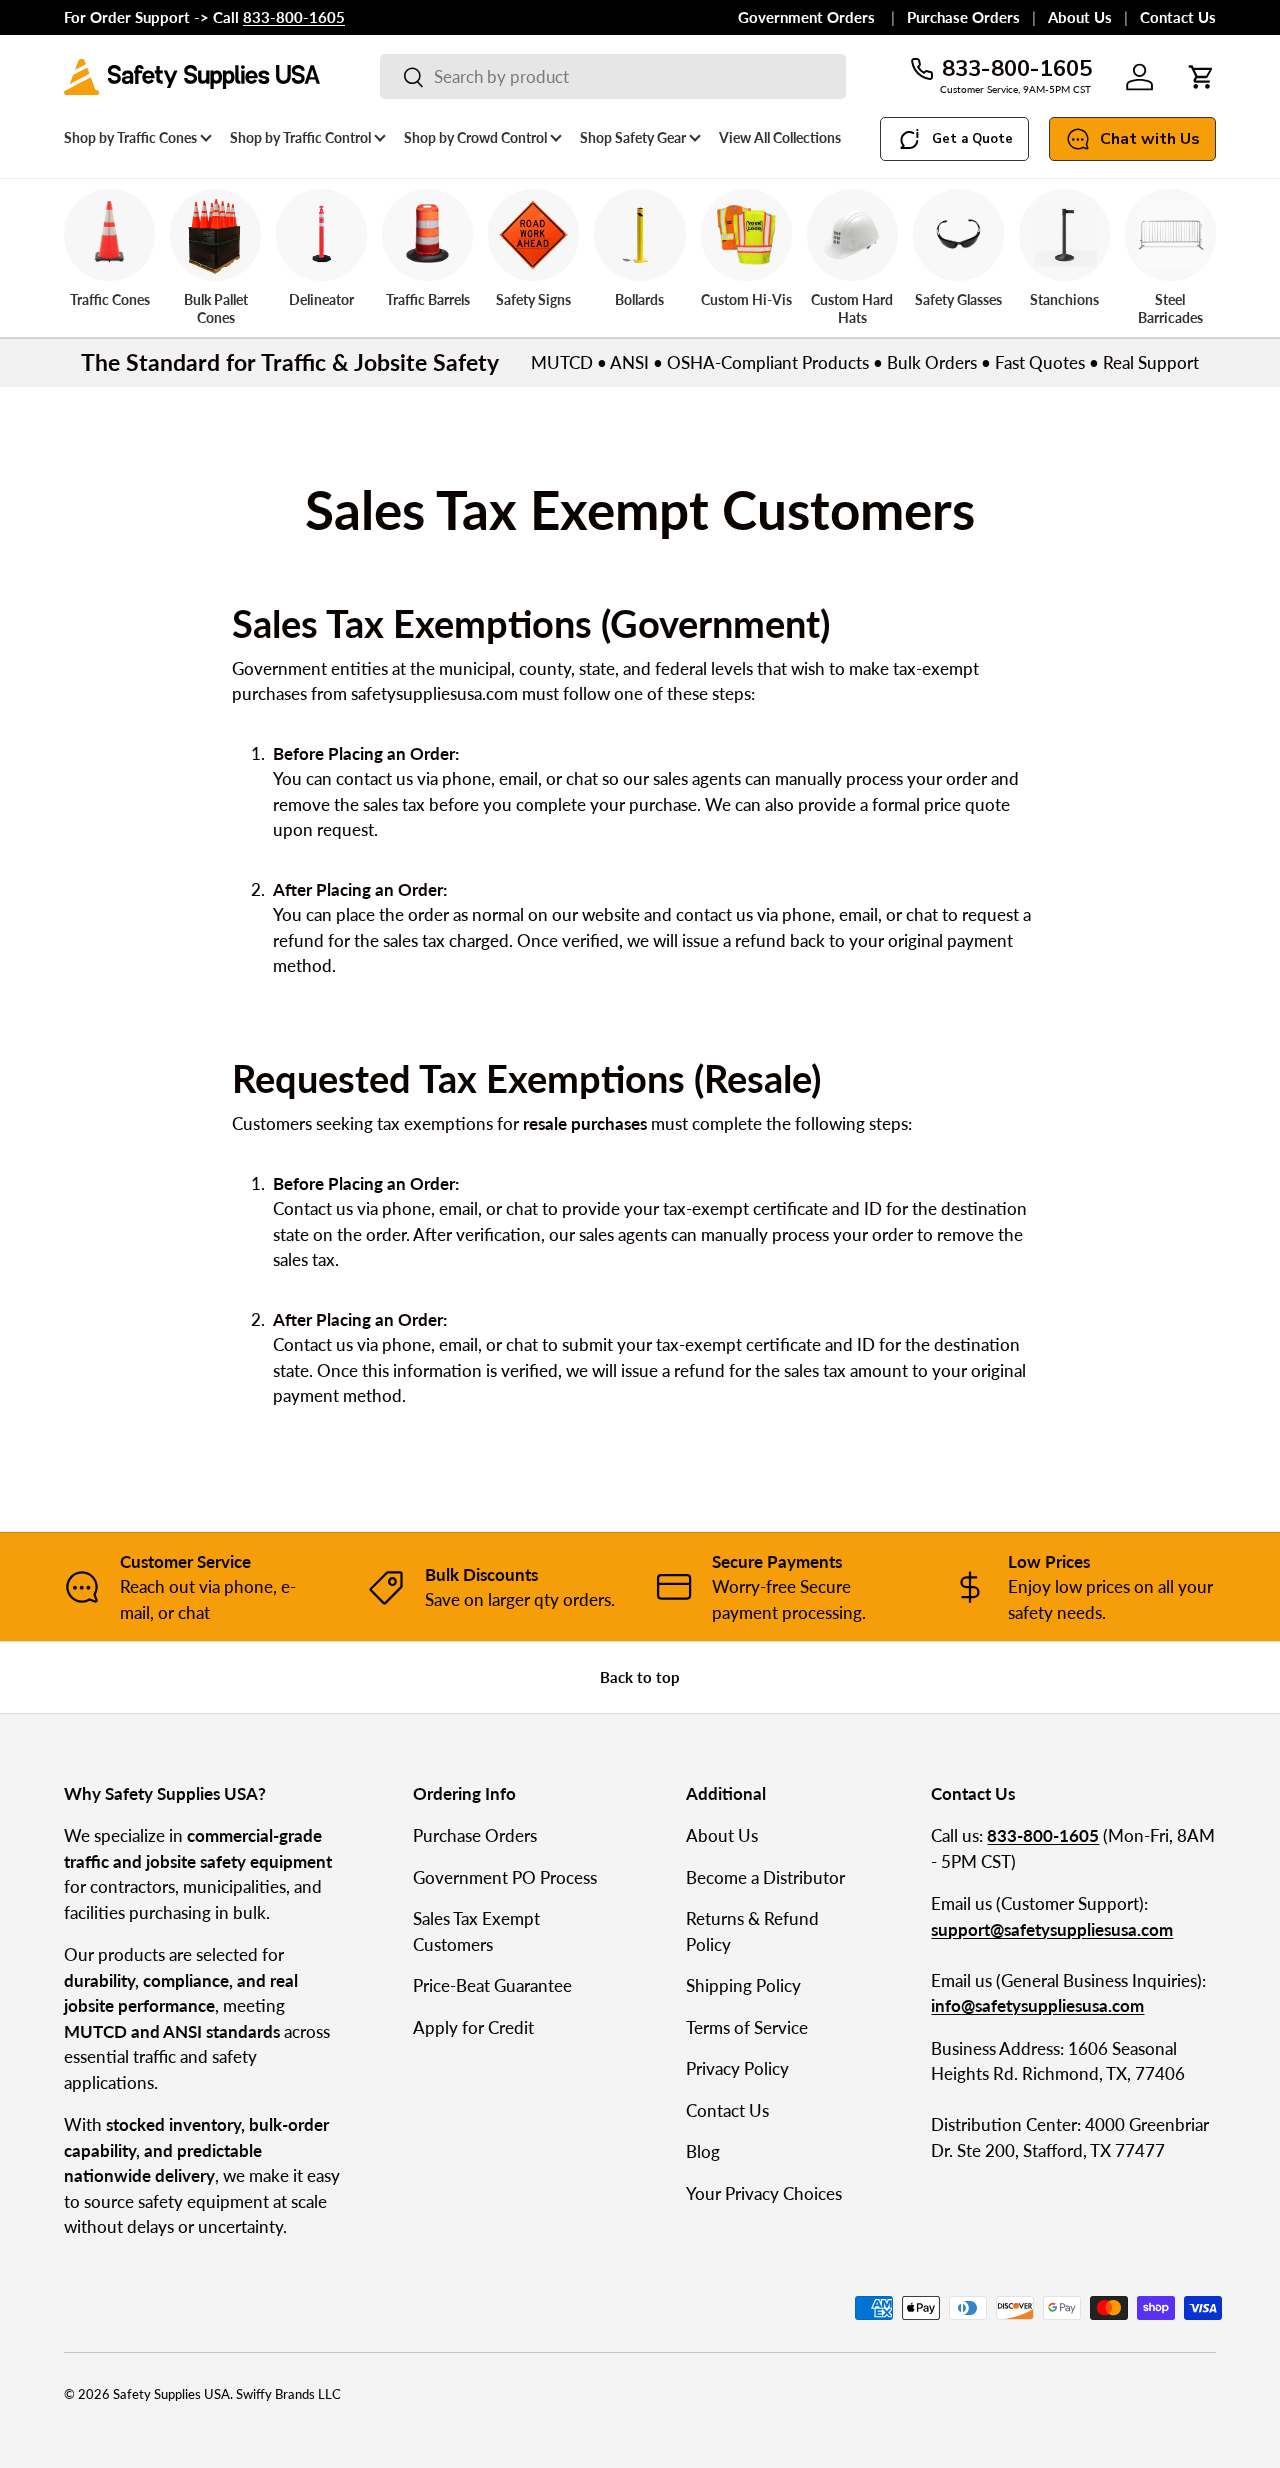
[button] (1201, 77)
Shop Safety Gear (633, 137)
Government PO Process (505, 1877)
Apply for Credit (473, 2027)
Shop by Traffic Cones (130, 137)
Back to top (640, 1677)
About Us (1080, 17)
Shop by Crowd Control (475, 137)
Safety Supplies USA (171, 2394)
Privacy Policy (737, 2068)
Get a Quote (972, 139)
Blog (703, 2151)
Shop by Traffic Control (300, 137)
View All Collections (780, 137)
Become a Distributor (765, 1877)
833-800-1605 (1017, 69)
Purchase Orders (963, 17)
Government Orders (808, 17)
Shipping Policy (743, 1985)
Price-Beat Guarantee (492, 1985)
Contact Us (1178, 17)
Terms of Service (747, 2027)
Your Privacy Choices (764, 2193)
